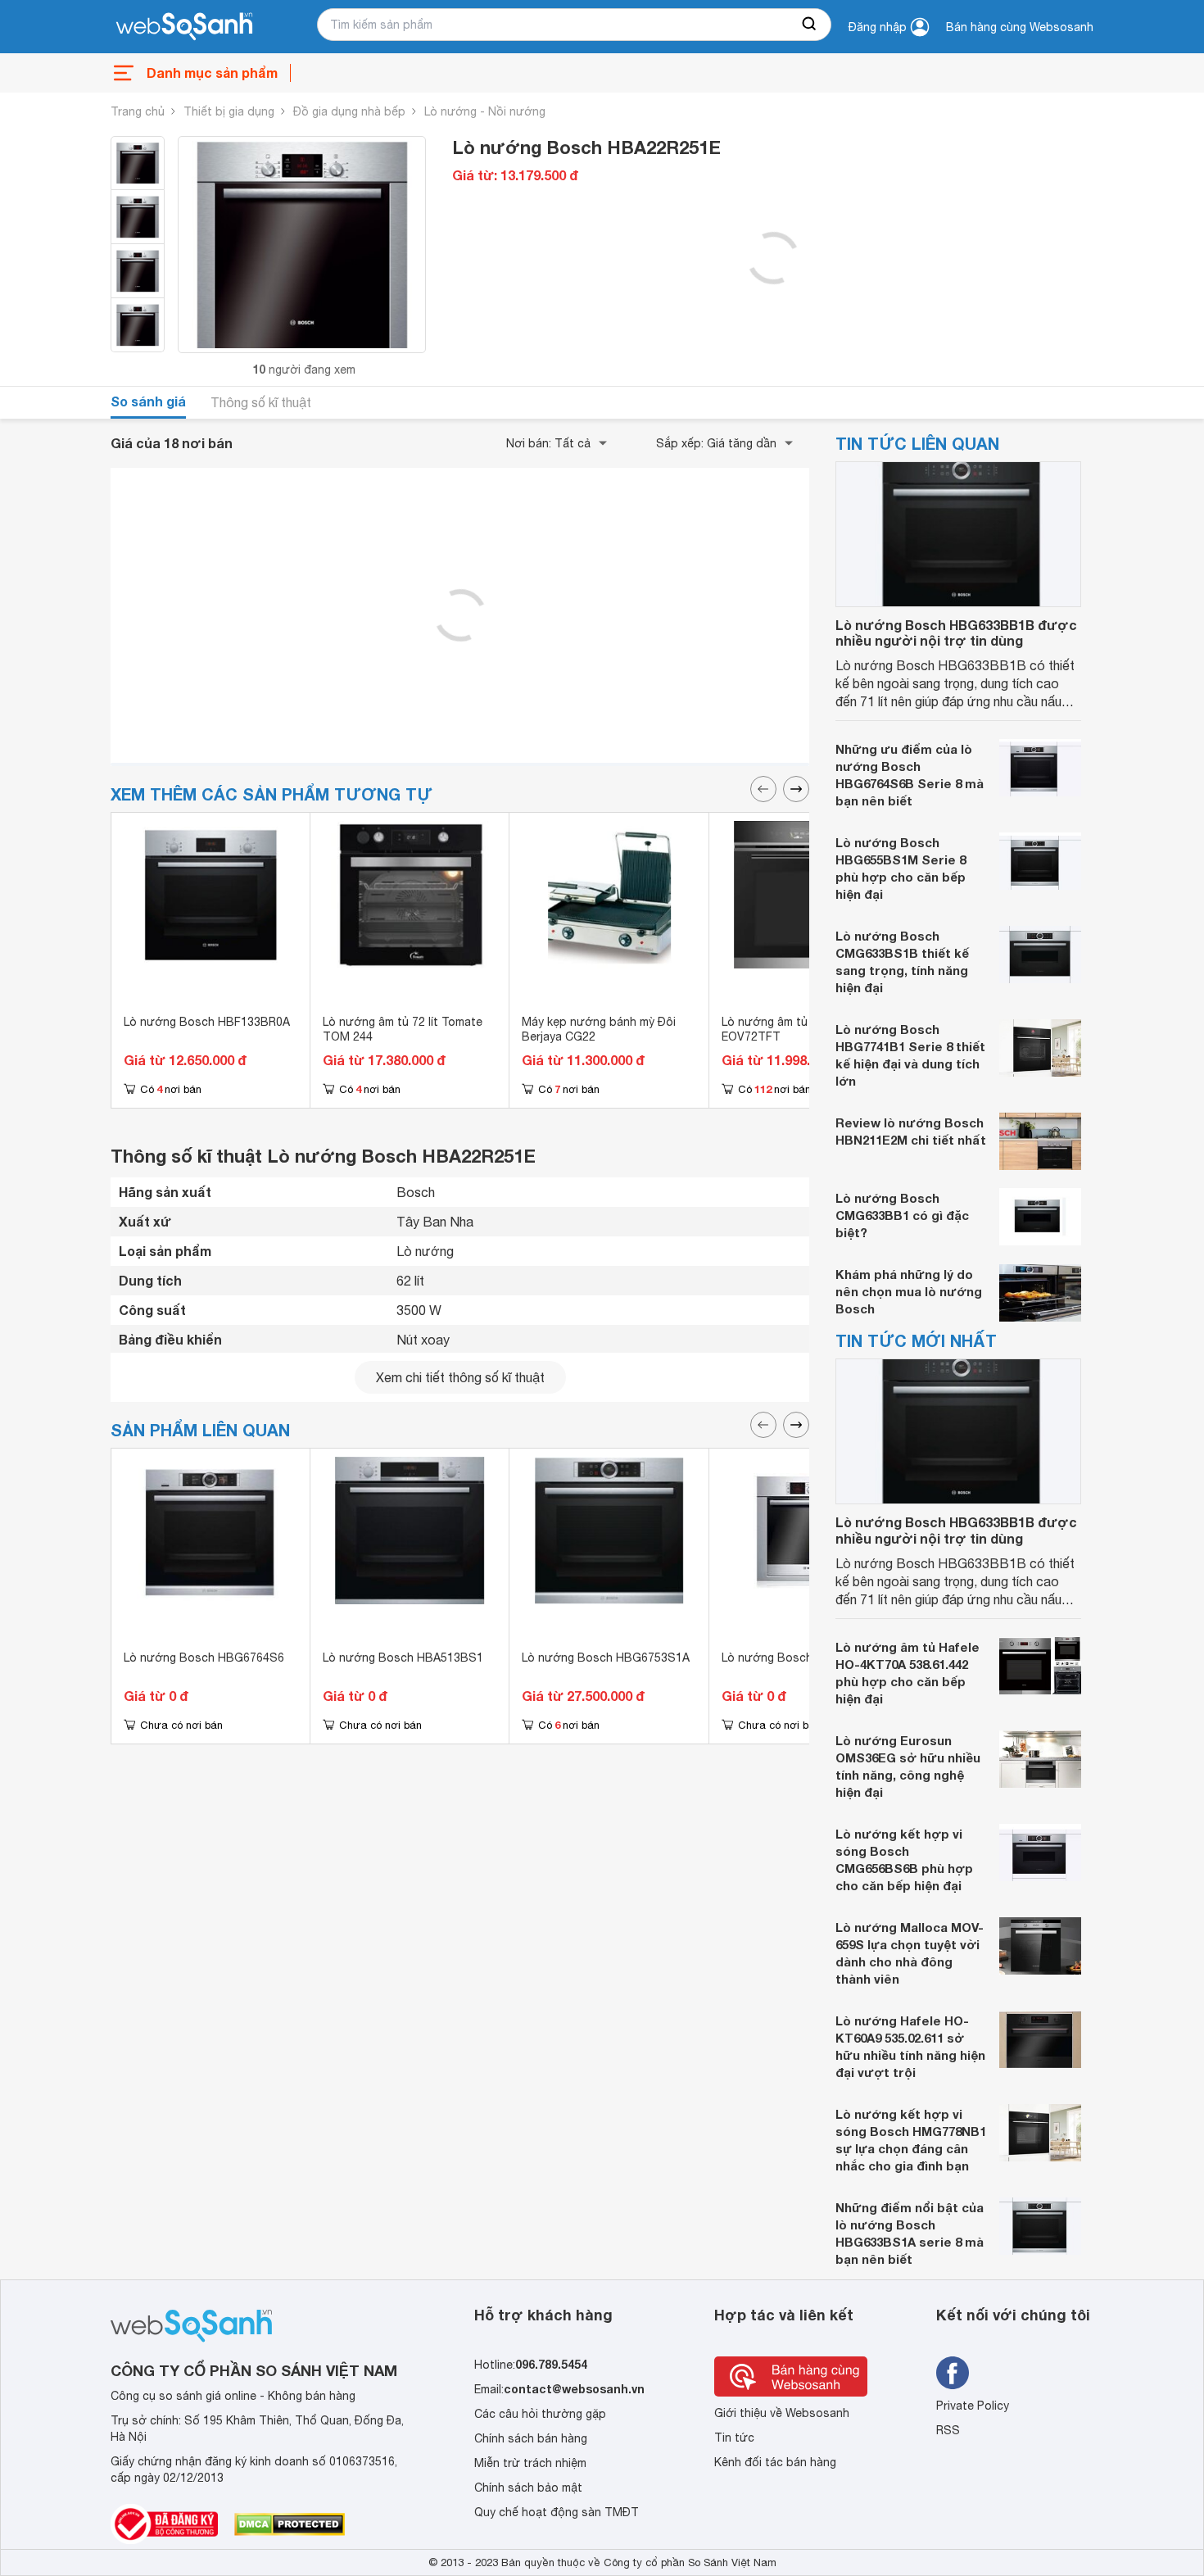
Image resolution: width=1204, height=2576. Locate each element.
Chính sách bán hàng (531, 2438)
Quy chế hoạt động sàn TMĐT (557, 2512)
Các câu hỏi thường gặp (540, 2414)
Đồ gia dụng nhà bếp (349, 111)
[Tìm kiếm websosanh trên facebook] (953, 2373)
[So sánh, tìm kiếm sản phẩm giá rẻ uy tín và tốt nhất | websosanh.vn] (184, 27)
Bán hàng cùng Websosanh (1020, 27)
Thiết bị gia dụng (229, 111)
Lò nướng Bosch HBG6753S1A (606, 1658)
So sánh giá (148, 401)
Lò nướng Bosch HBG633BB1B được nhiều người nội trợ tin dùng (956, 633)
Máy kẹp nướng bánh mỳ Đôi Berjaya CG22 (599, 1029)
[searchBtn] (810, 25)
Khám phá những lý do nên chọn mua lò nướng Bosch (909, 1291)
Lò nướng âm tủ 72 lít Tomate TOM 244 (403, 1029)
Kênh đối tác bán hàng (775, 2462)
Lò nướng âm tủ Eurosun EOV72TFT (788, 1029)
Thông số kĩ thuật (261, 402)
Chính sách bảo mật (528, 2488)
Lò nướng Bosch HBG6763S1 (802, 1658)
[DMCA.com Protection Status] (290, 2524)
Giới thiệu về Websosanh (782, 2413)
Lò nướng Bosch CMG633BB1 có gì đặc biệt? (902, 1215)
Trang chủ (138, 111)
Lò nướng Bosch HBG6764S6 (204, 1658)
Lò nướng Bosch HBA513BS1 (403, 1658)
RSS (948, 2430)
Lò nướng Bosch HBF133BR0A (207, 1022)
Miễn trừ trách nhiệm (530, 2463)
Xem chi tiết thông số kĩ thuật (460, 1377)
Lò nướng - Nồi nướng (485, 111)
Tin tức (734, 2438)
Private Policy (973, 2406)
